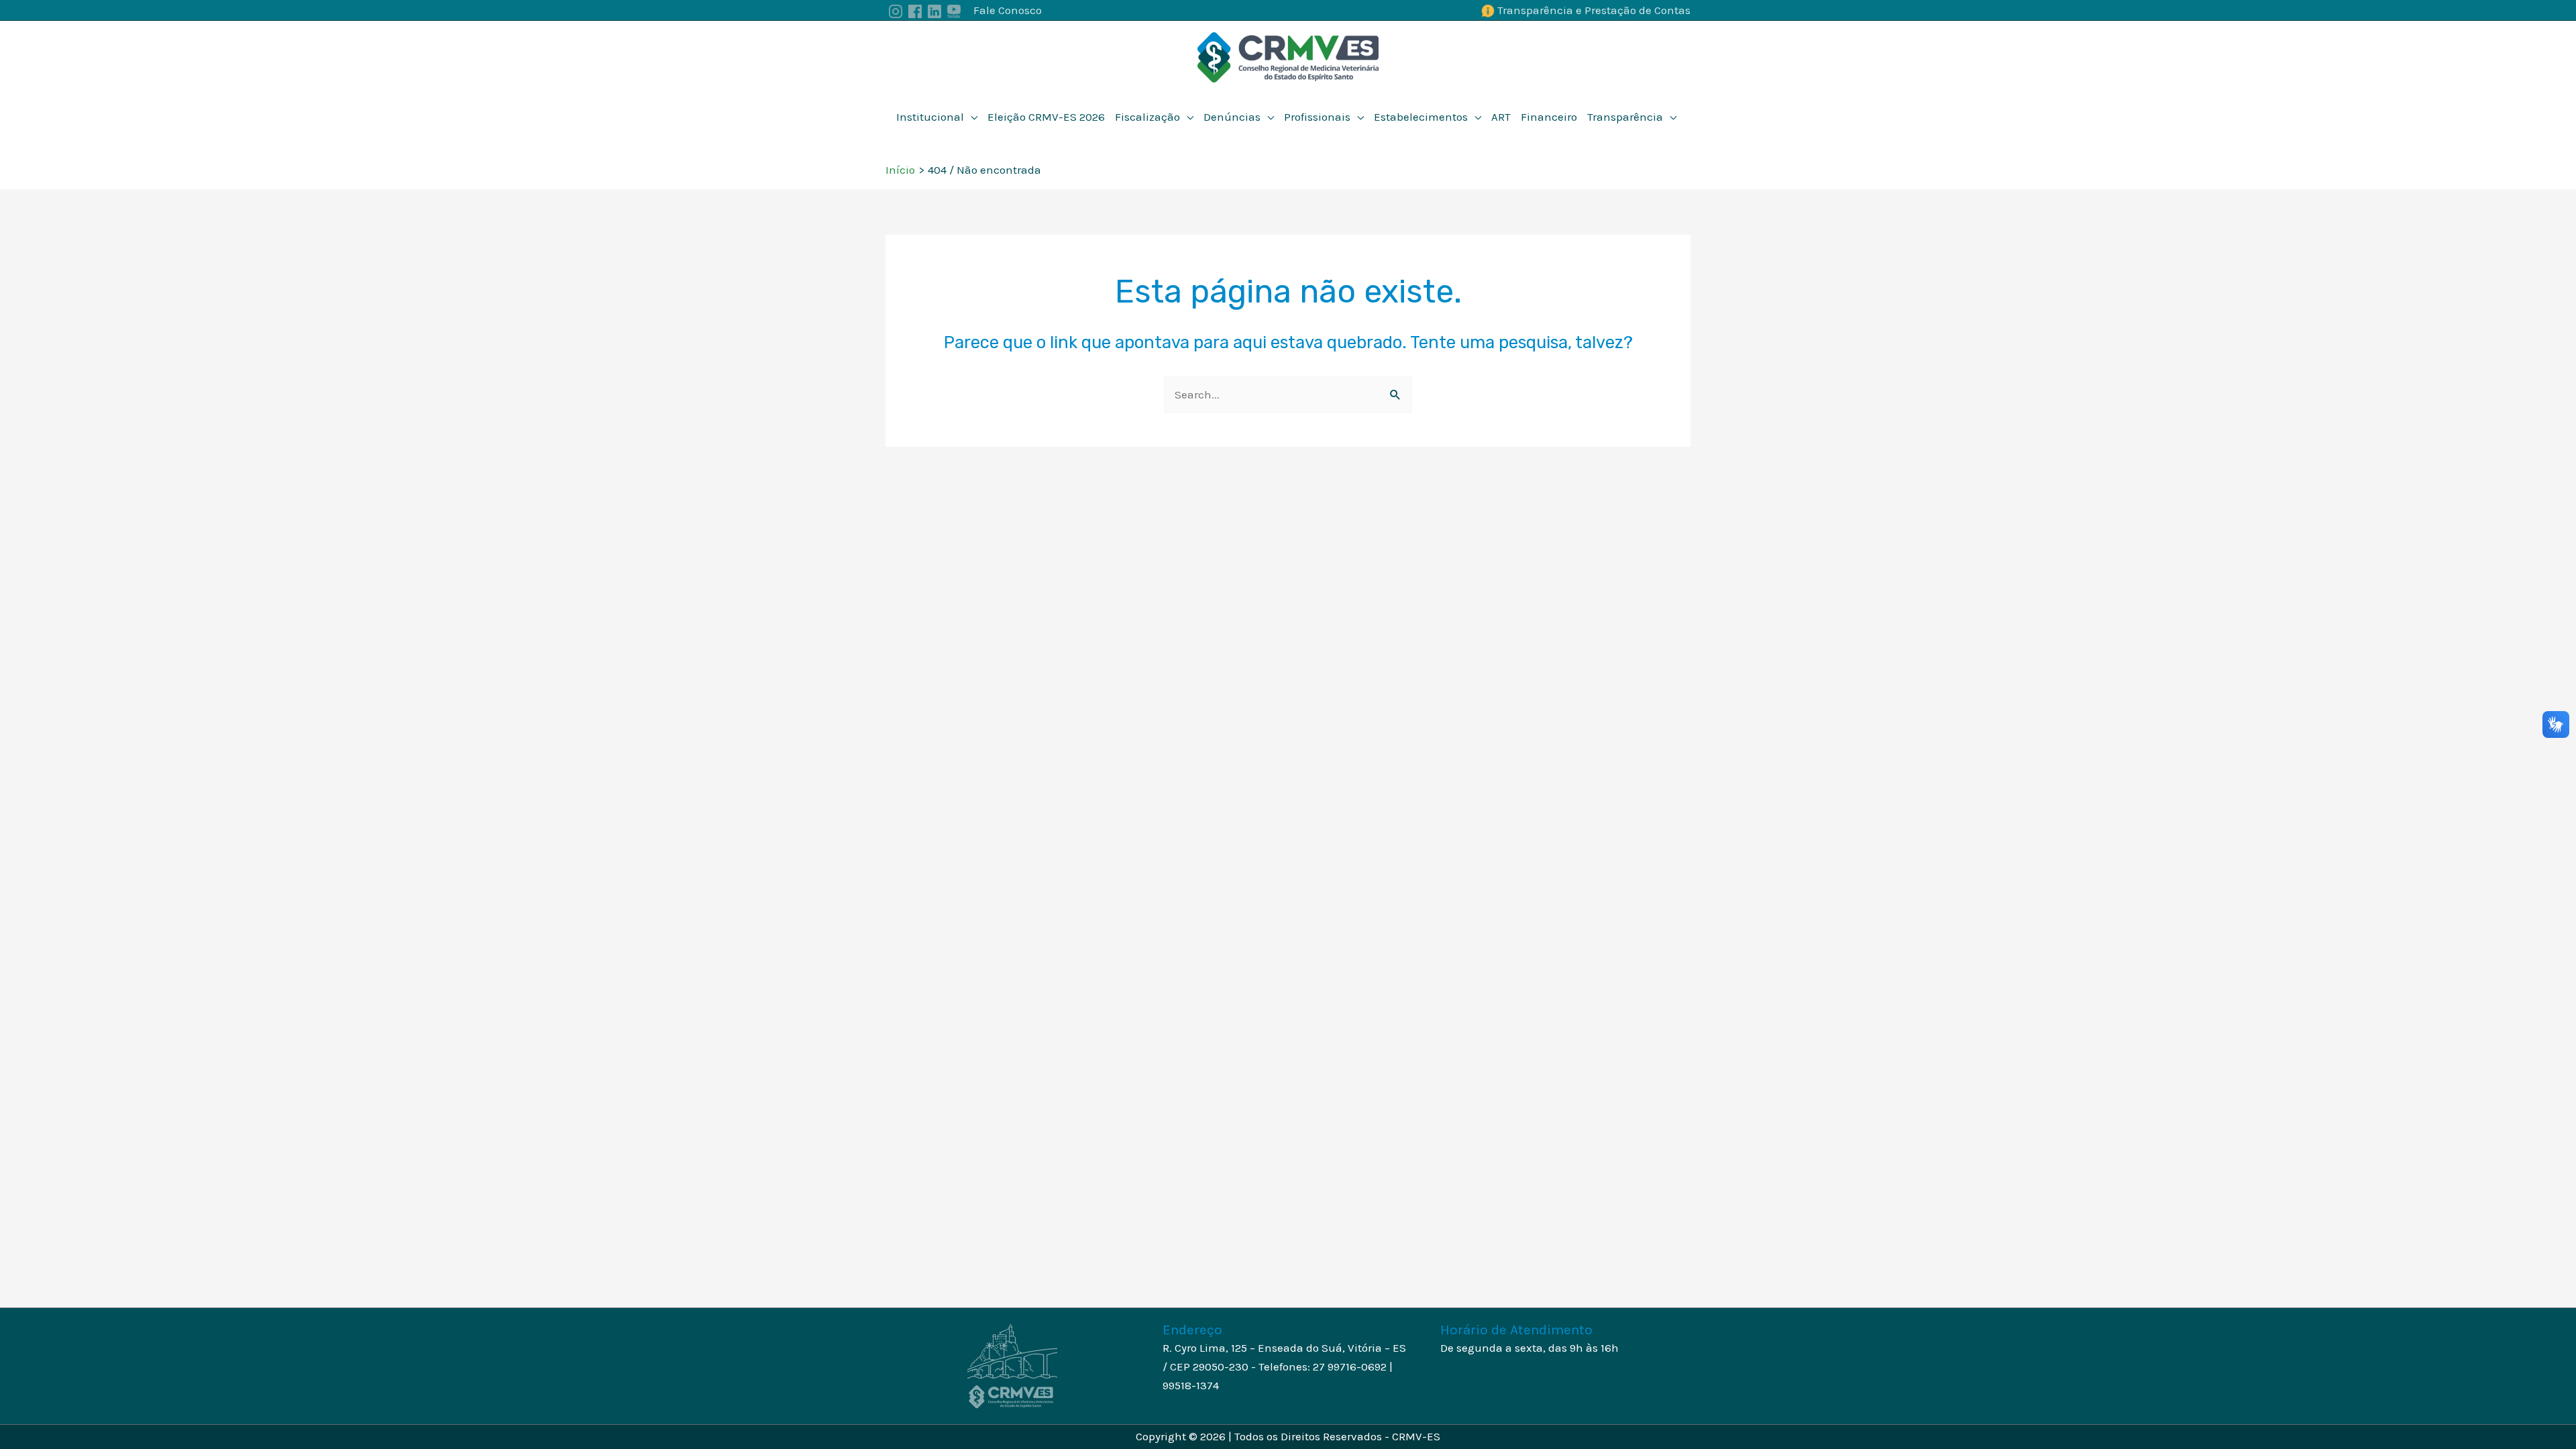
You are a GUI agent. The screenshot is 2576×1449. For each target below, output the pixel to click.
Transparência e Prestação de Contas (1594, 10)
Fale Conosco (1008, 10)
